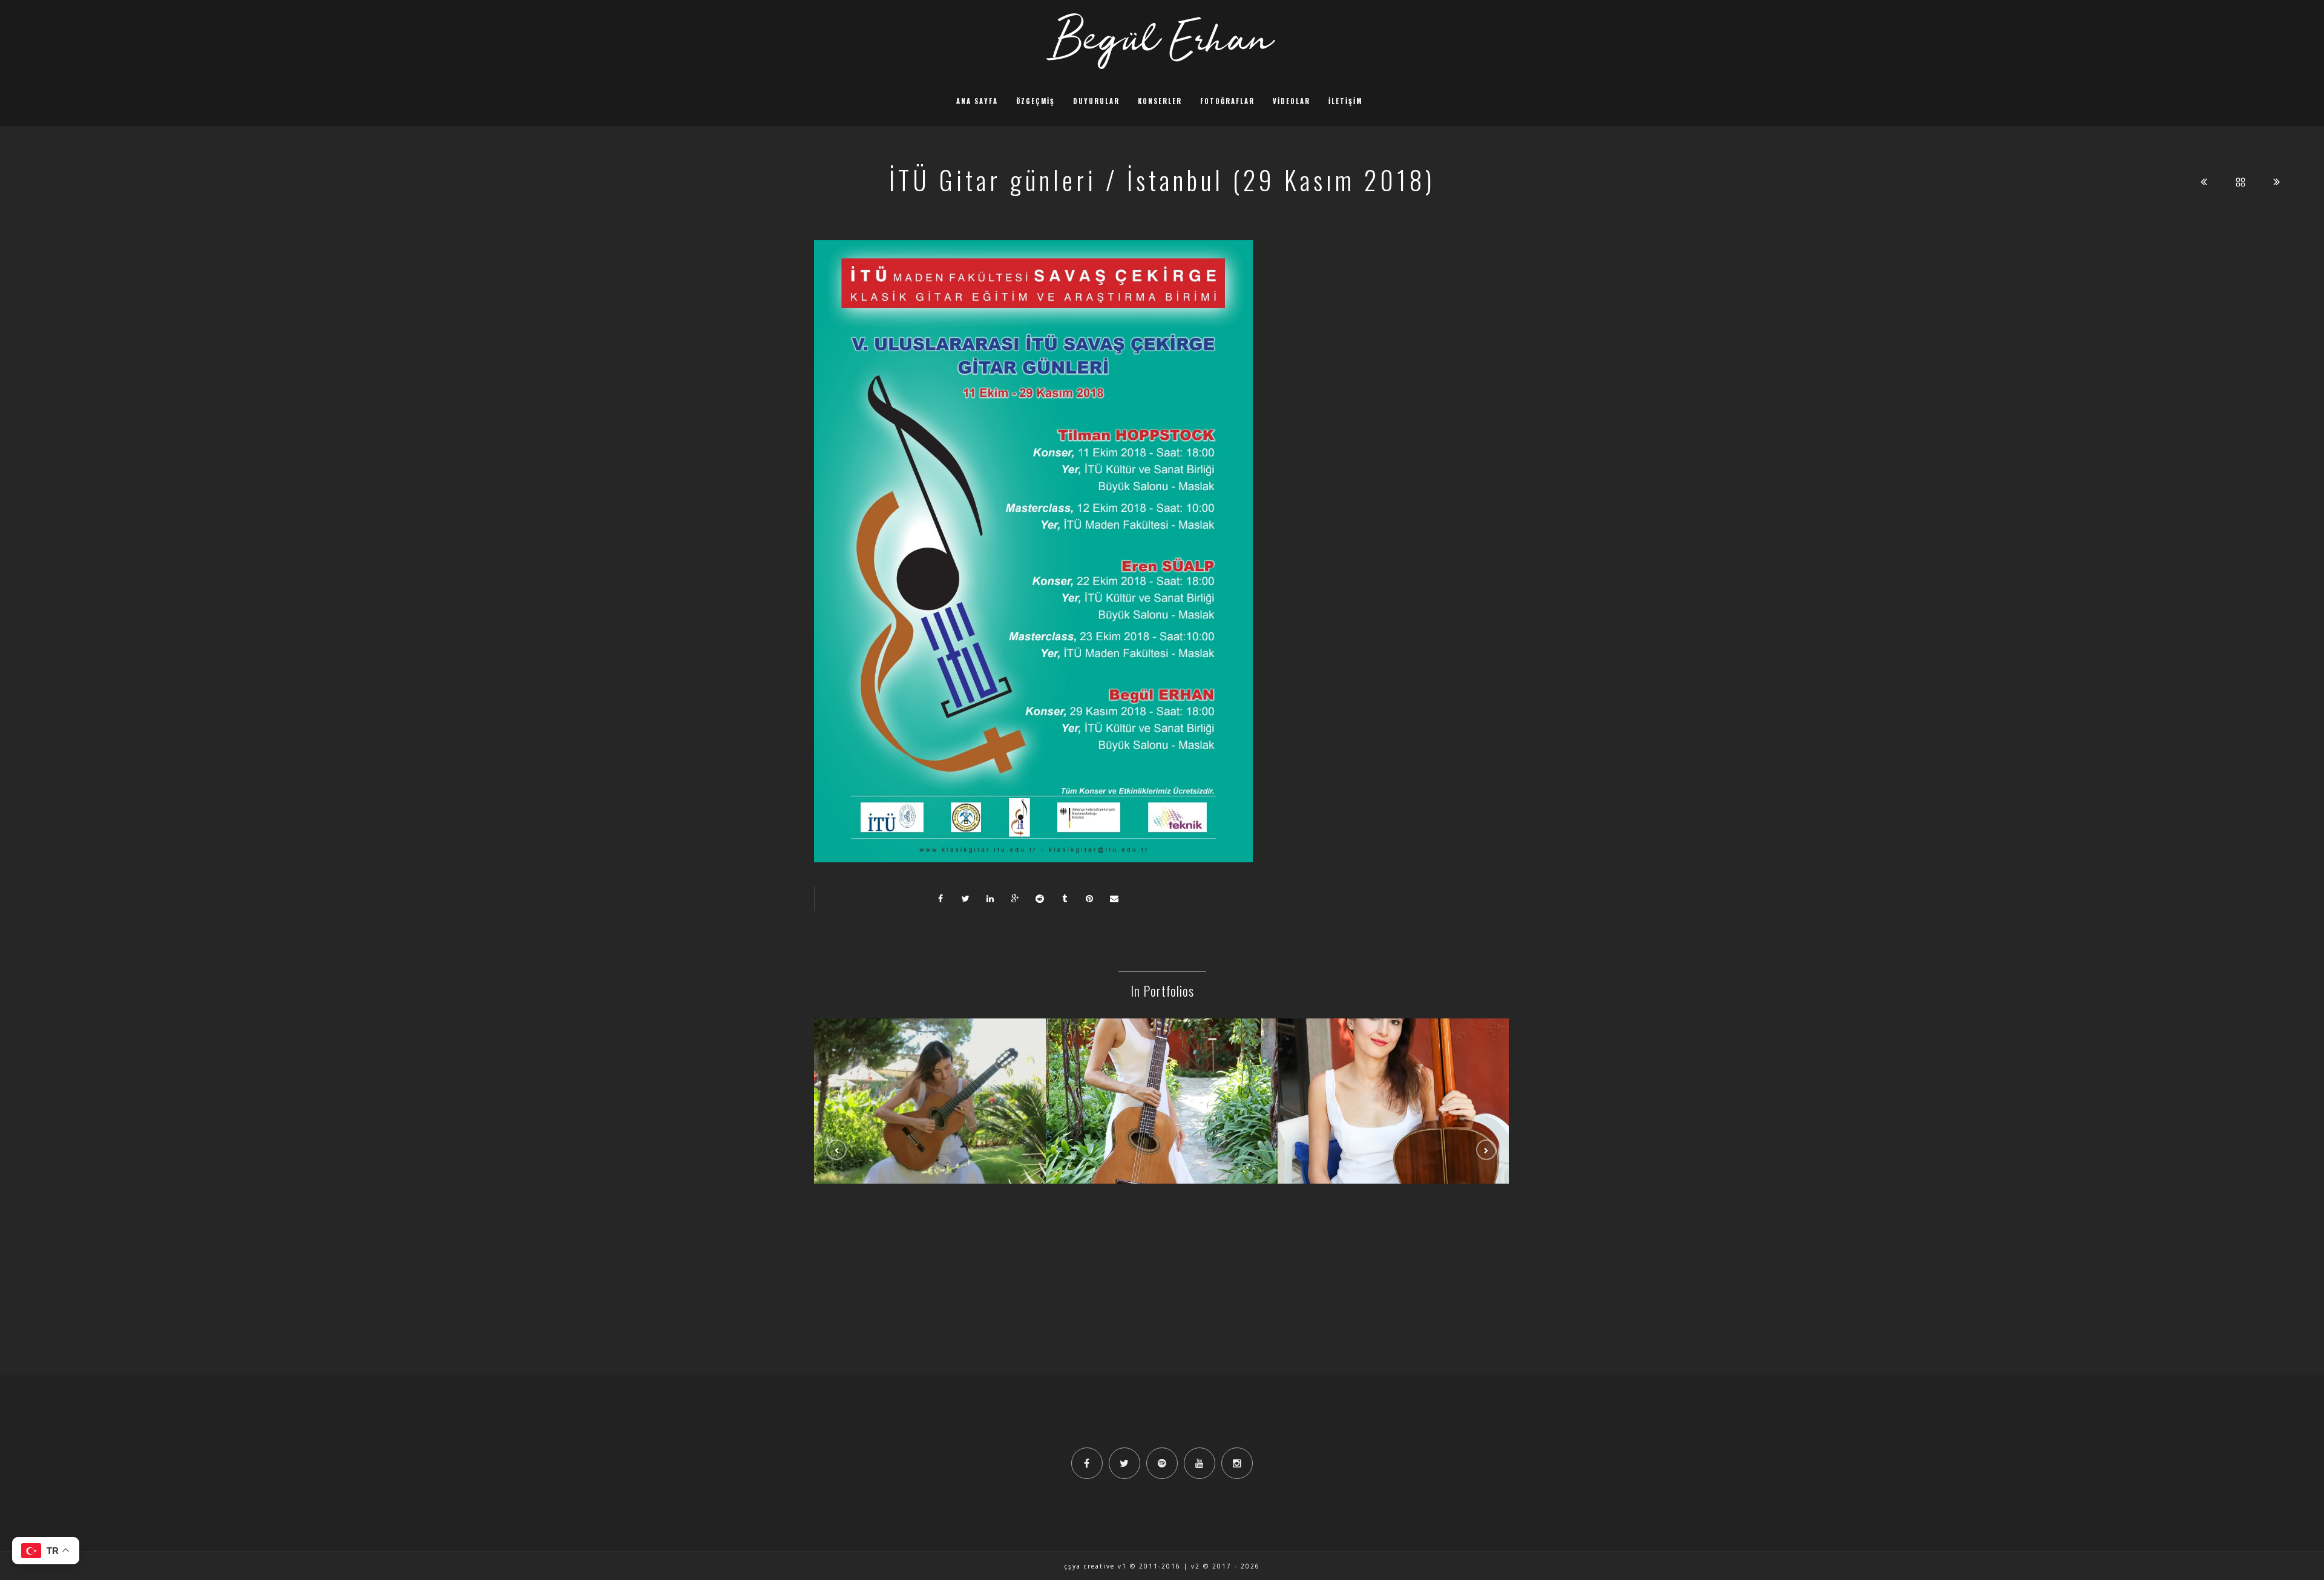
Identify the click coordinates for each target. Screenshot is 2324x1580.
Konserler (1160, 101)
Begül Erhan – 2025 (1162, 1105)
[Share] (940, 899)
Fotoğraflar (1227, 101)
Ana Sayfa (977, 101)
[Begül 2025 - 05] (1162, 1074)
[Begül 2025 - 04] (1394, 1074)
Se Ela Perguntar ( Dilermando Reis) (930, 1105)
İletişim (1345, 101)
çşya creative (1090, 1566)
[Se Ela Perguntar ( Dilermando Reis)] (930, 1074)
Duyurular (1096, 101)
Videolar (1292, 101)
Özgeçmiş (1036, 101)
